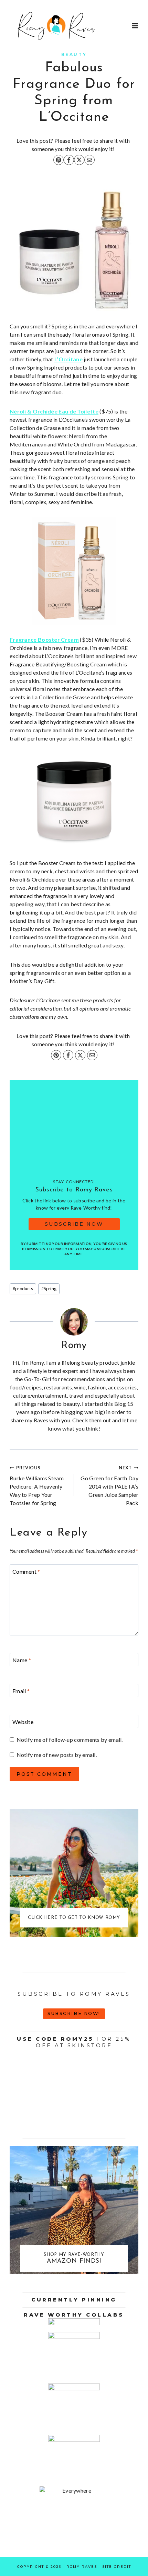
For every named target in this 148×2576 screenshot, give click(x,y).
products (23, 1289)
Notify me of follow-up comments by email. (70, 1740)
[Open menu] (135, 26)
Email (21, 1691)
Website (23, 1721)
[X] (79, 160)
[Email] (89, 160)
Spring (49, 1289)
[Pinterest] (59, 160)
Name (22, 1660)
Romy (74, 1346)
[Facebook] (69, 160)
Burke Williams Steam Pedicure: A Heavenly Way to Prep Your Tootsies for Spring (37, 1485)
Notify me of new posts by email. (57, 1755)
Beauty (74, 54)
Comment (26, 1571)
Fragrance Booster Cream (44, 639)
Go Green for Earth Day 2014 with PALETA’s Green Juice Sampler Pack (109, 1485)
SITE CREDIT (117, 2567)
